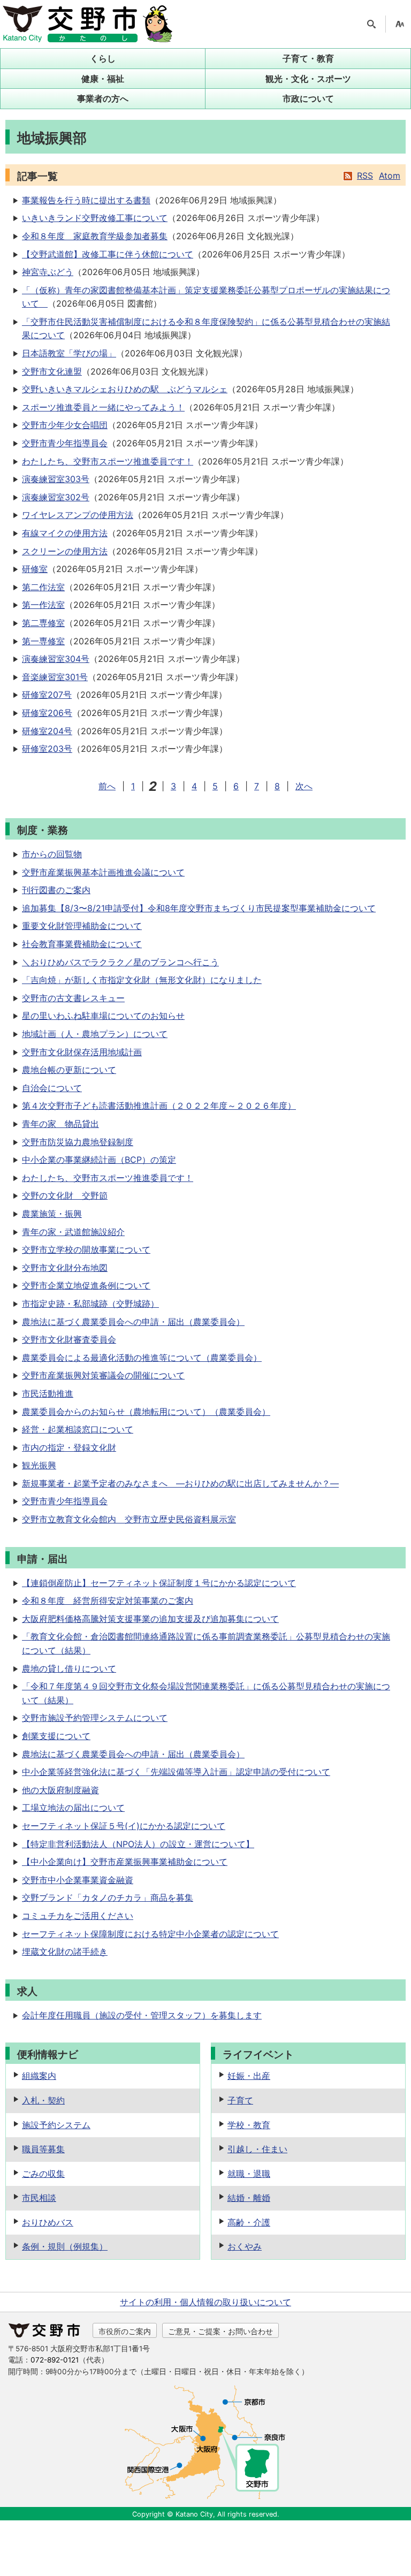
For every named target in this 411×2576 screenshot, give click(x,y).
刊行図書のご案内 (56, 890)
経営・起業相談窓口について (78, 1429)
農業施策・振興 (52, 1214)
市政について (308, 98)
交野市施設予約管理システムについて (95, 1718)
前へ (107, 786)
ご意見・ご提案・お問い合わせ (220, 2331)
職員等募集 (43, 2149)
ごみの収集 (43, 2174)
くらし (103, 58)
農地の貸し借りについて (69, 1668)
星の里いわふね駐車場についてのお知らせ (103, 1016)
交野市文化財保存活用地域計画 (82, 1052)
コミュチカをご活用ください (78, 1916)
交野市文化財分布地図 (65, 1268)
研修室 (35, 569)
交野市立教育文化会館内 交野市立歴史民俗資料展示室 (129, 1519)
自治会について (52, 1088)
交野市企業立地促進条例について (86, 1285)
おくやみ (245, 2246)
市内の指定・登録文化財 (69, 1447)
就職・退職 (249, 2174)
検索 (371, 24)
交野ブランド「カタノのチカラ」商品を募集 (108, 1897)
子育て (240, 2100)
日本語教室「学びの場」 (69, 353)
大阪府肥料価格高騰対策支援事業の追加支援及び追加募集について (150, 1619)
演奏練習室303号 (56, 479)
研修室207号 (47, 695)
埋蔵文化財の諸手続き (65, 1952)
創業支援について (56, 1736)
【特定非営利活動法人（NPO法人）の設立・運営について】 (138, 1844)
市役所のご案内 (125, 2331)
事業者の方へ (103, 98)
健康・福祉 (103, 79)
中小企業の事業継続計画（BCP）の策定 (99, 1160)
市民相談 (39, 2198)
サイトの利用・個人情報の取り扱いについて (205, 2302)
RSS (365, 176)
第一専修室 (43, 641)
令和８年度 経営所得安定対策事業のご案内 (108, 1601)
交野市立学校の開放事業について (86, 1249)
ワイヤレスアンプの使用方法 (78, 515)
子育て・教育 (308, 58)
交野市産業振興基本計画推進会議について (103, 872)
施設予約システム (56, 2125)
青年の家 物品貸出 (60, 1124)
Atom (390, 176)
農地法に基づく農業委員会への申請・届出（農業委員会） (133, 1322)
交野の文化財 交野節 (65, 1195)
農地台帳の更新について (69, 1070)
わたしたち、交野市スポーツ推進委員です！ (108, 461)
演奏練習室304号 (56, 659)
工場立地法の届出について (73, 1808)
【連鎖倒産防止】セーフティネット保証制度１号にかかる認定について (159, 1583)
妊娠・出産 (249, 2076)
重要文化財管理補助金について (82, 926)
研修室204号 (47, 731)
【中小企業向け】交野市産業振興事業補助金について (125, 1862)
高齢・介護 (249, 2222)
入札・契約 (43, 2100)
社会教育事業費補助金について (82, 944)
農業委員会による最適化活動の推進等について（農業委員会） (142, 1358)
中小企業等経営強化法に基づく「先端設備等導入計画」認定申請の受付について (176, 1772)
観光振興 (39, 1465)
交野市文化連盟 (52, 371)
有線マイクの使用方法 (65, 533)
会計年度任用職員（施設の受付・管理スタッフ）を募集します (142, 2015)
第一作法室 (43, 605)
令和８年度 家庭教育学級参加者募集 (95, 236)
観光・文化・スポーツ (308, 79)
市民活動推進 (48, 1393)
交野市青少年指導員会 (65, 443)
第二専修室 (43, 623)
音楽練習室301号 (55, 677)
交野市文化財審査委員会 (69, 1339)
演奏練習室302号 (56, 497)
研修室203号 (47, 749)
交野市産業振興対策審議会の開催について (103, 1375)
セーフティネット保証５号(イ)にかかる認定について (124, 1826)
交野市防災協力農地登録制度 (78, 1142)
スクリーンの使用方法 (65, 551)
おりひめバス (48, 2222)
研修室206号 (47, 713)
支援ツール (400, 24)
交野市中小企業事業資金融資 (78, 1880)
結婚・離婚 (249, 2198)
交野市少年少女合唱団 (65, 425)
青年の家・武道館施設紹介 (73, 1232)
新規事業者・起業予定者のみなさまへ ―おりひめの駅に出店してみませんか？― (180, 1483)
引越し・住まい (257, 2149)
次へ (304, 786)
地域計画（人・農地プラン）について (95, 1034)
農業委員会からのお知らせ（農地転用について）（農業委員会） (146, 1412)
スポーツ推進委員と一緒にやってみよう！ (103, 407)
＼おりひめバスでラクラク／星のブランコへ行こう (120, 962)
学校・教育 (249, 2125)
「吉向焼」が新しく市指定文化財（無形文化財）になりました (142, 980)
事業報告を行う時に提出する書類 (86, 200)
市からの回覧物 (52, 854)
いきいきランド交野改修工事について (95, 218)
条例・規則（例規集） (65, 2246)
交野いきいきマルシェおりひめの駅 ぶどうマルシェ (125, 389)
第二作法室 (43, 587)
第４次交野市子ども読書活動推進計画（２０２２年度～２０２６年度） (159, 1106)
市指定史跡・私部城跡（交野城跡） (90, 1304)
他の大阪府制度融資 (60, 1790)
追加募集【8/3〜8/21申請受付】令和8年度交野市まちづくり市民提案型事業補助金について (199, 908)
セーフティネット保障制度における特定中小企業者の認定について (150, 1934)
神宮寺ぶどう (48, 272)
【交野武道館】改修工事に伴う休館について (108, 254)
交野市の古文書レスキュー (73, 998)
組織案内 (39, 2076)
